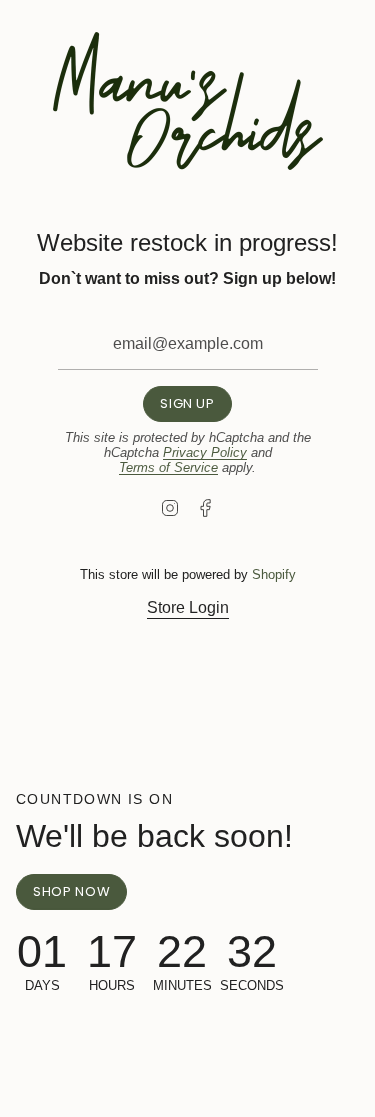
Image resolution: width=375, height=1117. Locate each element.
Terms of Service (168, 467)
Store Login (188, 607)
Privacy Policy (205, 452)
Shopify (274, 574)
